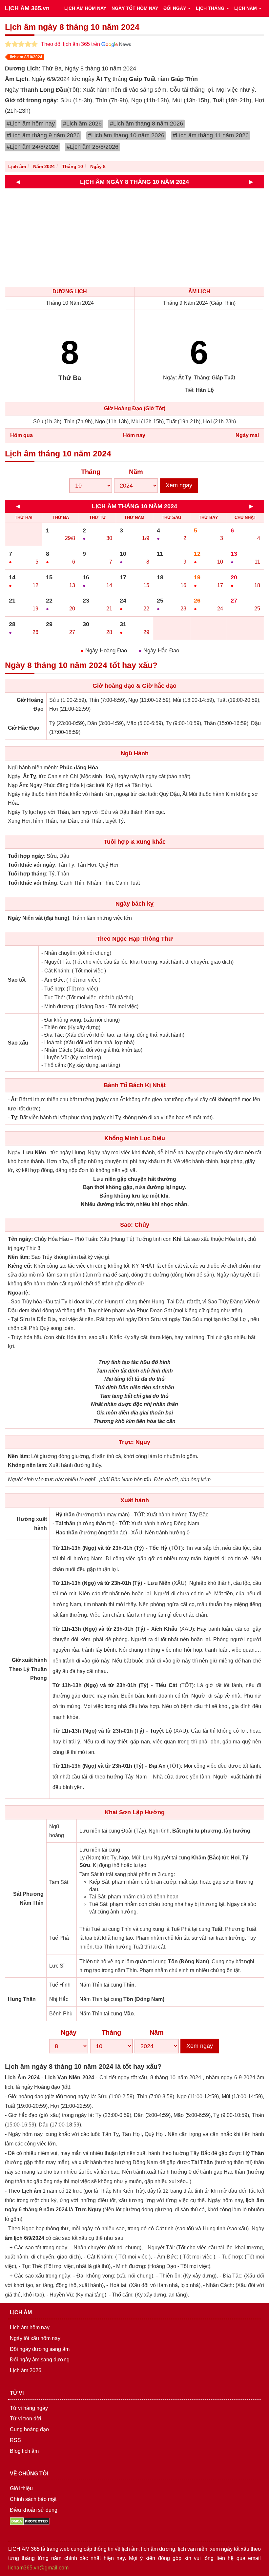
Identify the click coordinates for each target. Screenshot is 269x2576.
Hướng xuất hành (32, 1524)
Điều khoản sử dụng (34, 2510)
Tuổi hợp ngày (26, 856)
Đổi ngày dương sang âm (40, 2349)
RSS (15, 2440)
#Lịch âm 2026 (82, 124)
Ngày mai (247, 435)
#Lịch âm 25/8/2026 (93, 147)
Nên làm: (19, 1257)
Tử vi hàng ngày (29, 2408)
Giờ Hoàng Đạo (30, 704)
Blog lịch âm (24, 2451)
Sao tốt (17, 980)
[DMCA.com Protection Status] (30, 2521)
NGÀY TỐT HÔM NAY (135, 8)
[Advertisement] (137, 238)
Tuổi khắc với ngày (31, 865)
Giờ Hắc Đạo (24, 728)
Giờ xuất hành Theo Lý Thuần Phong (28, 1669)
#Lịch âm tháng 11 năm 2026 (211, 135)
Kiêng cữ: (20, 1266)
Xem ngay (179, 485)
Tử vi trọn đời (26, 2419)
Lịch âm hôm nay (30, 2327)
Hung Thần (22, 1999)
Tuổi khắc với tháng (32, 883)
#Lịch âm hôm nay (31, 124)
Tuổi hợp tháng (27, 874)
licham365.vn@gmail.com (38, 2568)
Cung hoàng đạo (29, 2429)
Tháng (91, 472)
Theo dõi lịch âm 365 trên (71, 44)
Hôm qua (21, 435)
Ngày (69, 2032)
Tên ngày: (20, 1239)
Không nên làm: (28, 1465)
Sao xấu (18, 1043)
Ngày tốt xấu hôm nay (35, 2338)
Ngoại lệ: (19, 1293)
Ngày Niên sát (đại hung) (39, 918)
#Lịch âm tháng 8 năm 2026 (146, 124)
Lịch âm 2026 (26, 2370)
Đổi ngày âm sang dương (40, 2360)
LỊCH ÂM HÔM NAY (85, 8)
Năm (136, 472)
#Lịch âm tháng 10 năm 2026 (126, 135)
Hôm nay (134, 435)
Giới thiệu (21, 2488)
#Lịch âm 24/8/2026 (32, 147)
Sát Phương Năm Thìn (28, 1898)
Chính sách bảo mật (33, 2499)
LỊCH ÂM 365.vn (27, 8)
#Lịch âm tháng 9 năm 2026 (43, 135)
